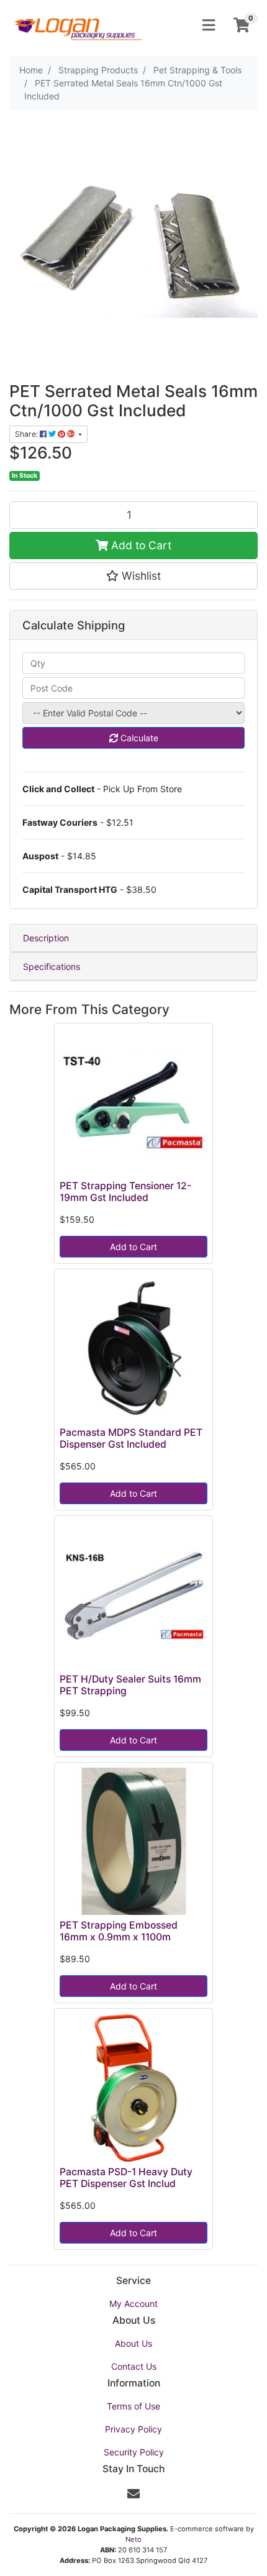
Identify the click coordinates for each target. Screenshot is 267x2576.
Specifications (52, 966)
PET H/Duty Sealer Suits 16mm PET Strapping (130, 1685)
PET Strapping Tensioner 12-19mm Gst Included (125, 1192)
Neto (133, 2539)
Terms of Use (133, 2406)
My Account (133, 2304)
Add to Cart (140, 545)
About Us (133, 2343)
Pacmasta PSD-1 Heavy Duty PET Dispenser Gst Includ (126, 2178)
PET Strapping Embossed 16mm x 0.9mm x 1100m (119, 1931)
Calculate (138, 738)
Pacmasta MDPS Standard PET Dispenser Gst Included (131, 1438)
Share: (27, 434)
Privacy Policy (133, 2429)
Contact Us (134, 2366)
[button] (133, 576)
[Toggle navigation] (209, 25)
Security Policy (134, 2452)
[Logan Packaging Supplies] (78, 25)
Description (46, 938)
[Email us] (133, 2494)
